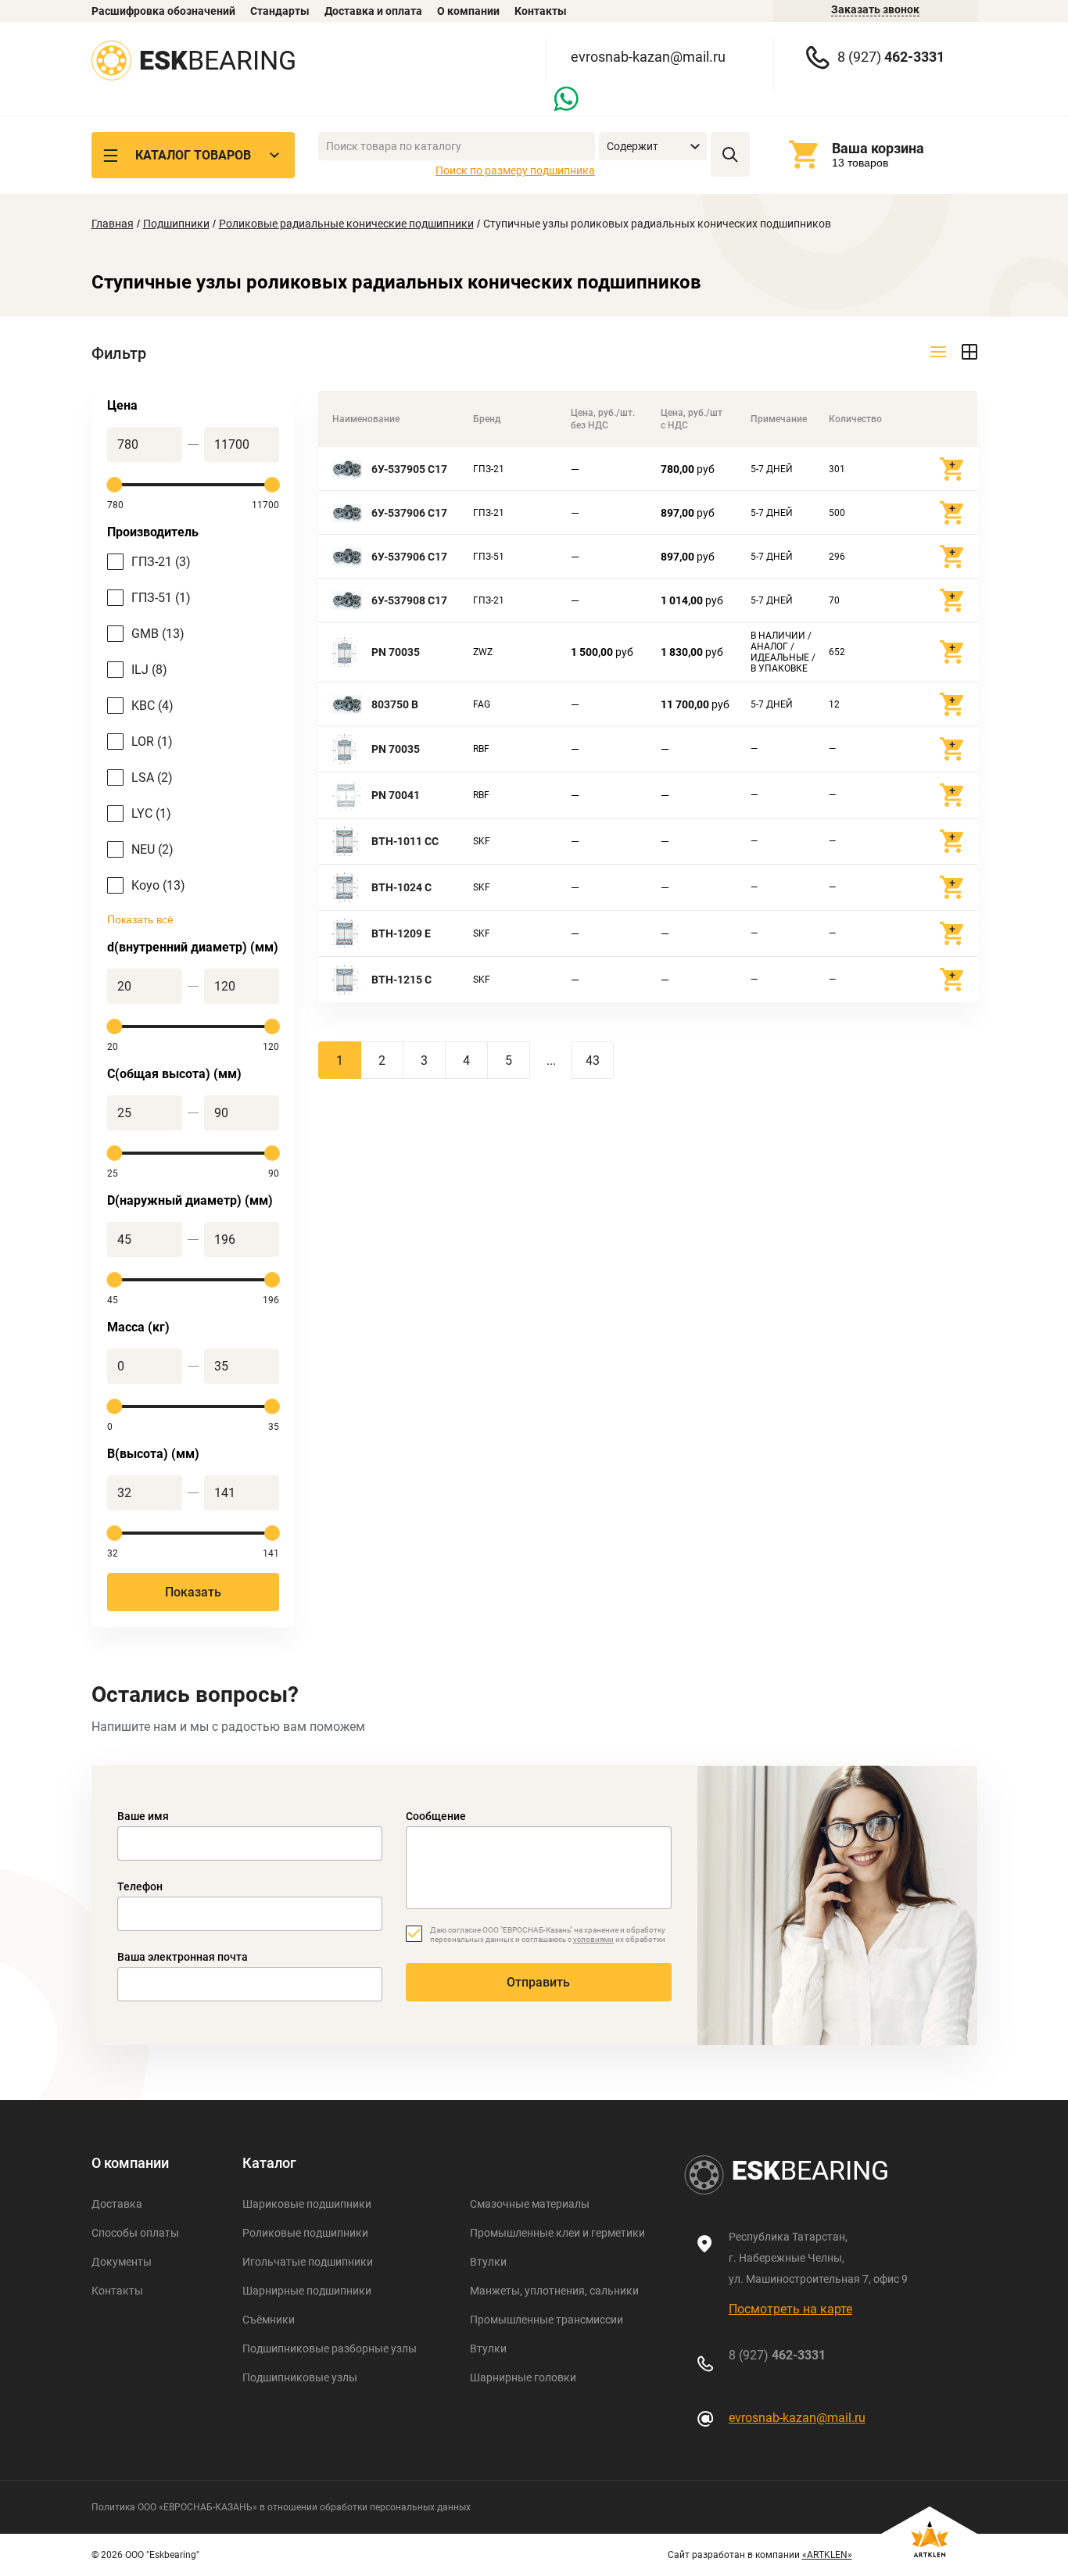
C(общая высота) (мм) (174, 1074)
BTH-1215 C (401, 980)
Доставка (117, 2204)
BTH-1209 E (401, 933)
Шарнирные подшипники (307, 2291)
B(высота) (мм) (153, 1454)
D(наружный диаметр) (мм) (190, 1200)
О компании (468, 11)
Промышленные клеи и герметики (557, 2233)
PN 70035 (396, 652)
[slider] (115, 485)
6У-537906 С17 (409, 513)
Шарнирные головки (523, 2377)
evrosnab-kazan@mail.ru (648, 57)
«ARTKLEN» (827, 2555)
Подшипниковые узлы (300, 2377)
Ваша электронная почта (183, 1957)
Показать (193, 1592)
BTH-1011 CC (405, 841)
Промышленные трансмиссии (547, 2320)
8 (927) (891, 57)
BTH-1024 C (401, 887)
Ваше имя (143, 1816)
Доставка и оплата (373, 11)
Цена (122, 405)
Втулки (488, 2262)
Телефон (140, 1886)
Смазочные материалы (530, 2204)
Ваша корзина (878, 148)
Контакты (541, 11)
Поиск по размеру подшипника (515, 170)
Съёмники (269, 2320)
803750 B (395, 704)
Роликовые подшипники (305, 2233)
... (551, 1060)
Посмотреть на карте (790, 2309)
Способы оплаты (135, 2233)
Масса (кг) (138, 1327)
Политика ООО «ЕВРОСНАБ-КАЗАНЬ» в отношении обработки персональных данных (281, 2507)
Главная (113, 224)
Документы (122, 2262)
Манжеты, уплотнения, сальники (554, 2291)
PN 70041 (396, 795)
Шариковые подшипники (307, 2204)
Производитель (153, 532)
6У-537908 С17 (409, 600)
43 (593, 1060)
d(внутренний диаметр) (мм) (193, 947)
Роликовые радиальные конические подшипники (346, 224)
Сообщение (436, 1816)
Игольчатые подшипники (308, 2262)
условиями (593, 1939)
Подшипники (176, 224)
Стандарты (280, 11)
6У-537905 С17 (409, 469)
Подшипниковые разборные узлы (330, 2348)
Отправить (538, 1982)
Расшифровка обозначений (163, 11)
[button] (653, 147)
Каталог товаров (193, 155)
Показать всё (140, 919)
